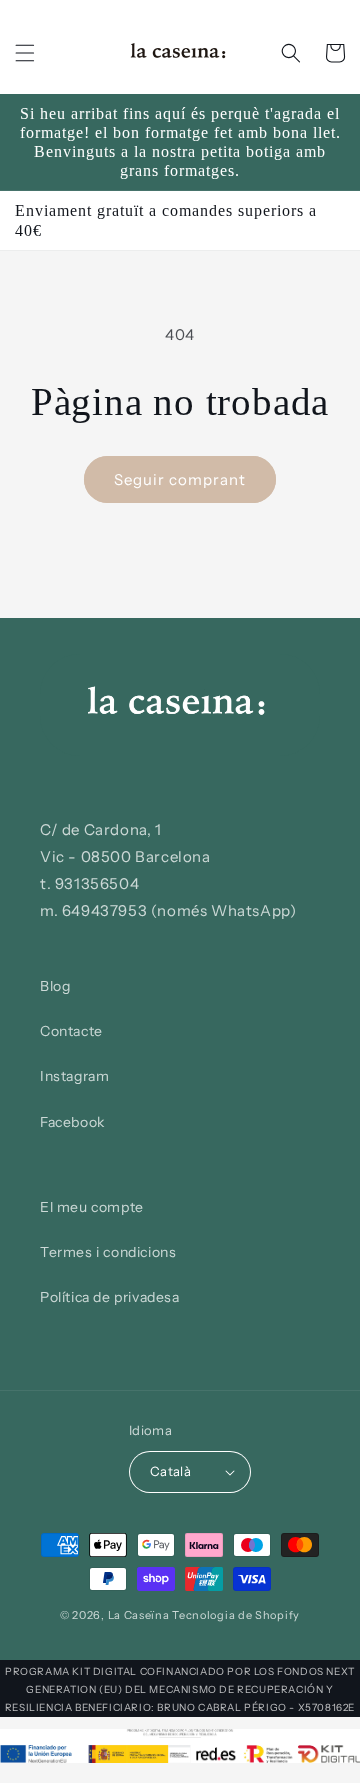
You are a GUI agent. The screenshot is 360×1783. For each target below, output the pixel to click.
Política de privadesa (110, 1297)
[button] (25, 53)
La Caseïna (139, 1615)
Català (170, 1471)
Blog (55, 986)
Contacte (71, 1031)
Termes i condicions (108, 1252)
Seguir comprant (180, 479)
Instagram (74, 1076)
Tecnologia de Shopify (236, 1615)
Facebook (72, 1122)
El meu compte (92, 1207)
